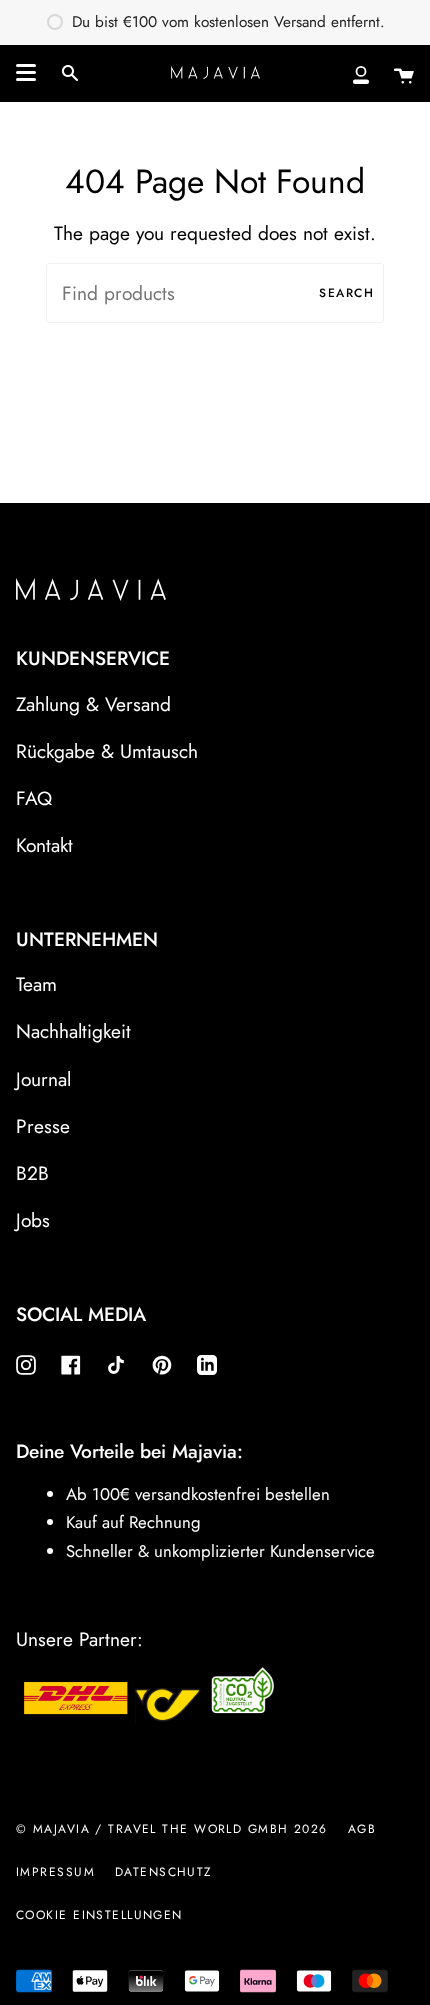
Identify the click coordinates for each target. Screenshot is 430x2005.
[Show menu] (26, 73)
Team (36, 984)
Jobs (33, 1220)
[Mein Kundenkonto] (361, 73)
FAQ (34, 798)
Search (346, 293)
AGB (362, 1829)
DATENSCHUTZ (164, 1872)
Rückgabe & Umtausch (107, 751)
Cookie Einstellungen (99, 1915)
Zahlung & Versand (93, 704)
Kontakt (44, 845)
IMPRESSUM (55, 1872)
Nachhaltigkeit (73, 1031)
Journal (43, 1079)
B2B (32, 1173)
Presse (43, 1126)
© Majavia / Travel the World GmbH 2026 (172, 1829)
